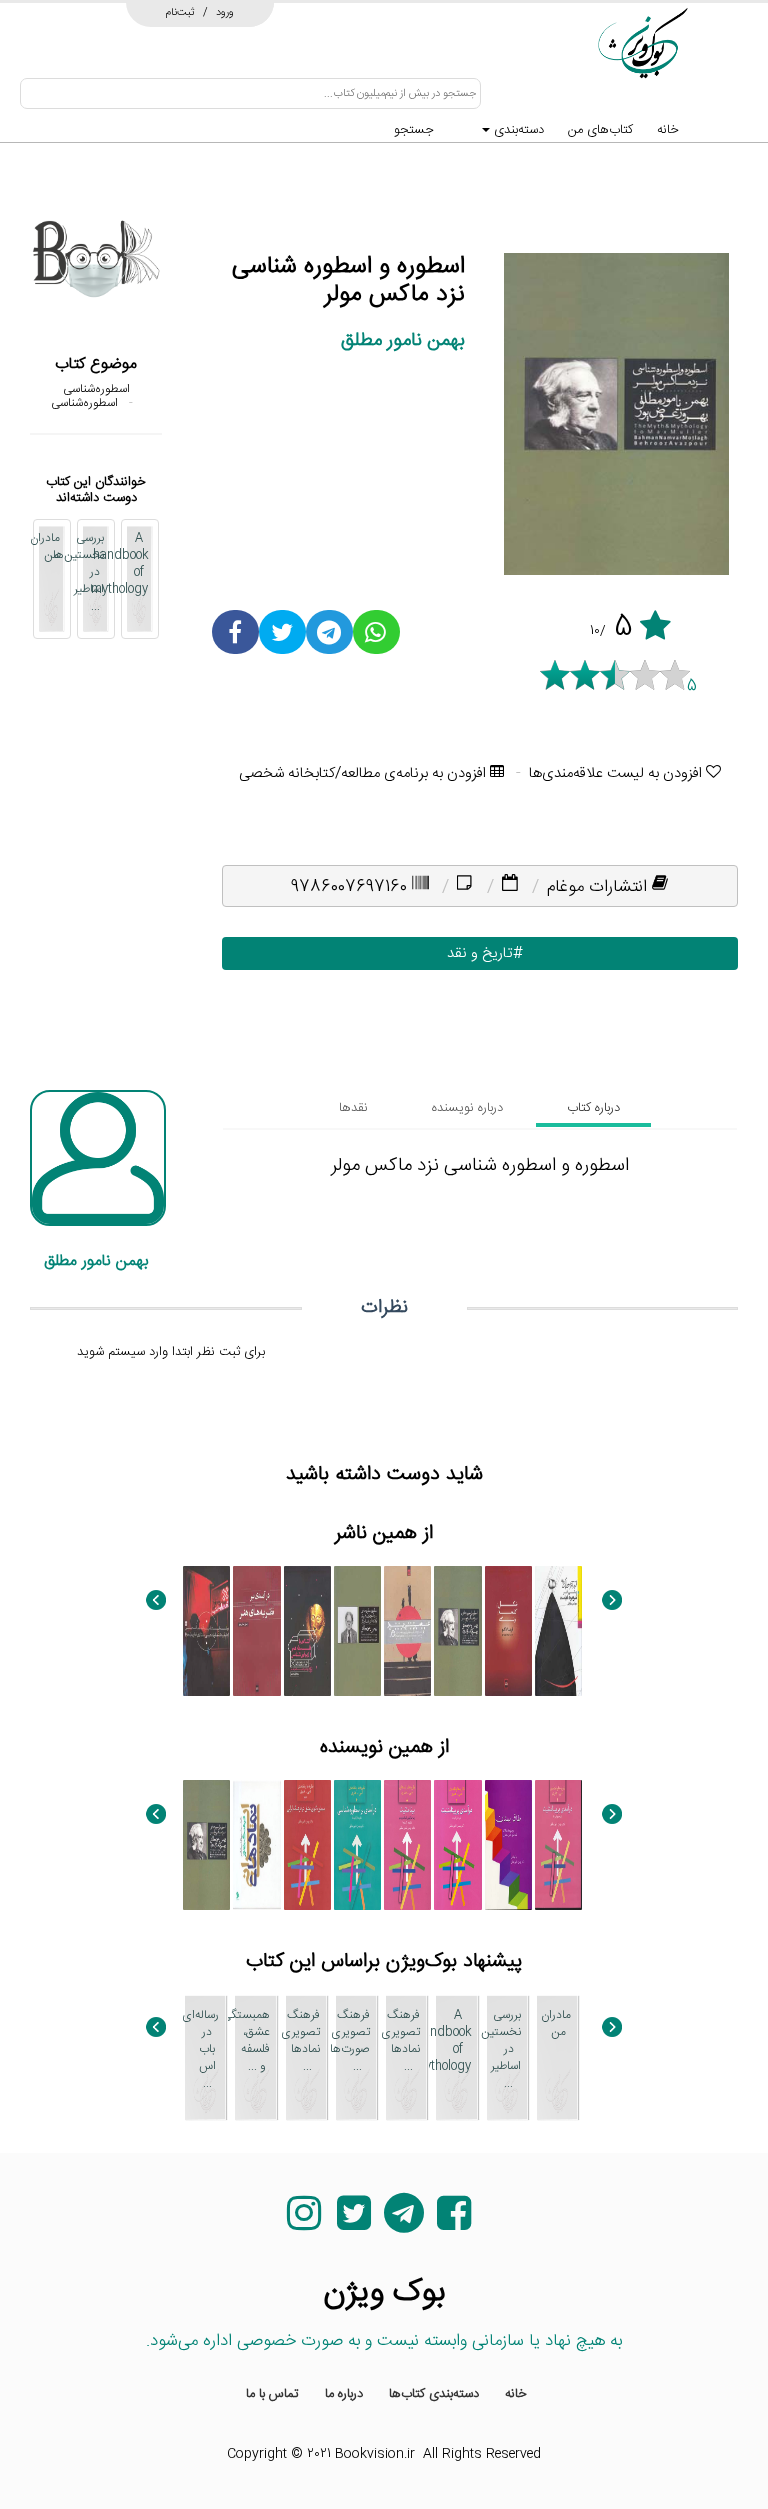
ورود (225, 12)
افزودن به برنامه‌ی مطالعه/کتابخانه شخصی (364, 773)
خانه (668, 130)
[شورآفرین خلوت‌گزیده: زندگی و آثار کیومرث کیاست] (558, 1631)
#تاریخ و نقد (480, 953)
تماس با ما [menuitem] (272, 2394)
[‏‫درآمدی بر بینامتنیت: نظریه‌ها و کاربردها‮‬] (457, 1845)
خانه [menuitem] (516, 2394)
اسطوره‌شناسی (96, 389)
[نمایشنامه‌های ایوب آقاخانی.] (407, 1631)
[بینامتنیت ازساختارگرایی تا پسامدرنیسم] (407, 1845)
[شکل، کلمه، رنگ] (508, 1631)
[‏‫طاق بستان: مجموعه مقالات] (508, 1845)
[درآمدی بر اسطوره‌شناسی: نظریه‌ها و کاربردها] (357, 1845)
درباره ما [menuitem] (344, 2394)
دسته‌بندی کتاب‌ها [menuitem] (434, 2394)
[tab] (593, 1108)
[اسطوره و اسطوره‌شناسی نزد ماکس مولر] (457, 1631)
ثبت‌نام (180, 12)
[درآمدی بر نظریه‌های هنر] (256, 1631)
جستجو (414, 130)
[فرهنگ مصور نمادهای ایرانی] (256, 1845)
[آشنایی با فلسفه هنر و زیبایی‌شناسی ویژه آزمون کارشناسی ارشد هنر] (307, 1631)
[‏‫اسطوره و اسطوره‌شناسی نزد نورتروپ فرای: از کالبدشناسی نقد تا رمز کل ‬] (357, 1631)
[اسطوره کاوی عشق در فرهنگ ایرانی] (307, 1845)
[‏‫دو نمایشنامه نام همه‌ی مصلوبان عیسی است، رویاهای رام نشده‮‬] (206, 1631)
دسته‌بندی (517, 130)
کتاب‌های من (600, 130)
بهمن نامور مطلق (403, 340)
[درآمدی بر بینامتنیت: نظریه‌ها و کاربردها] (558, 1845)
